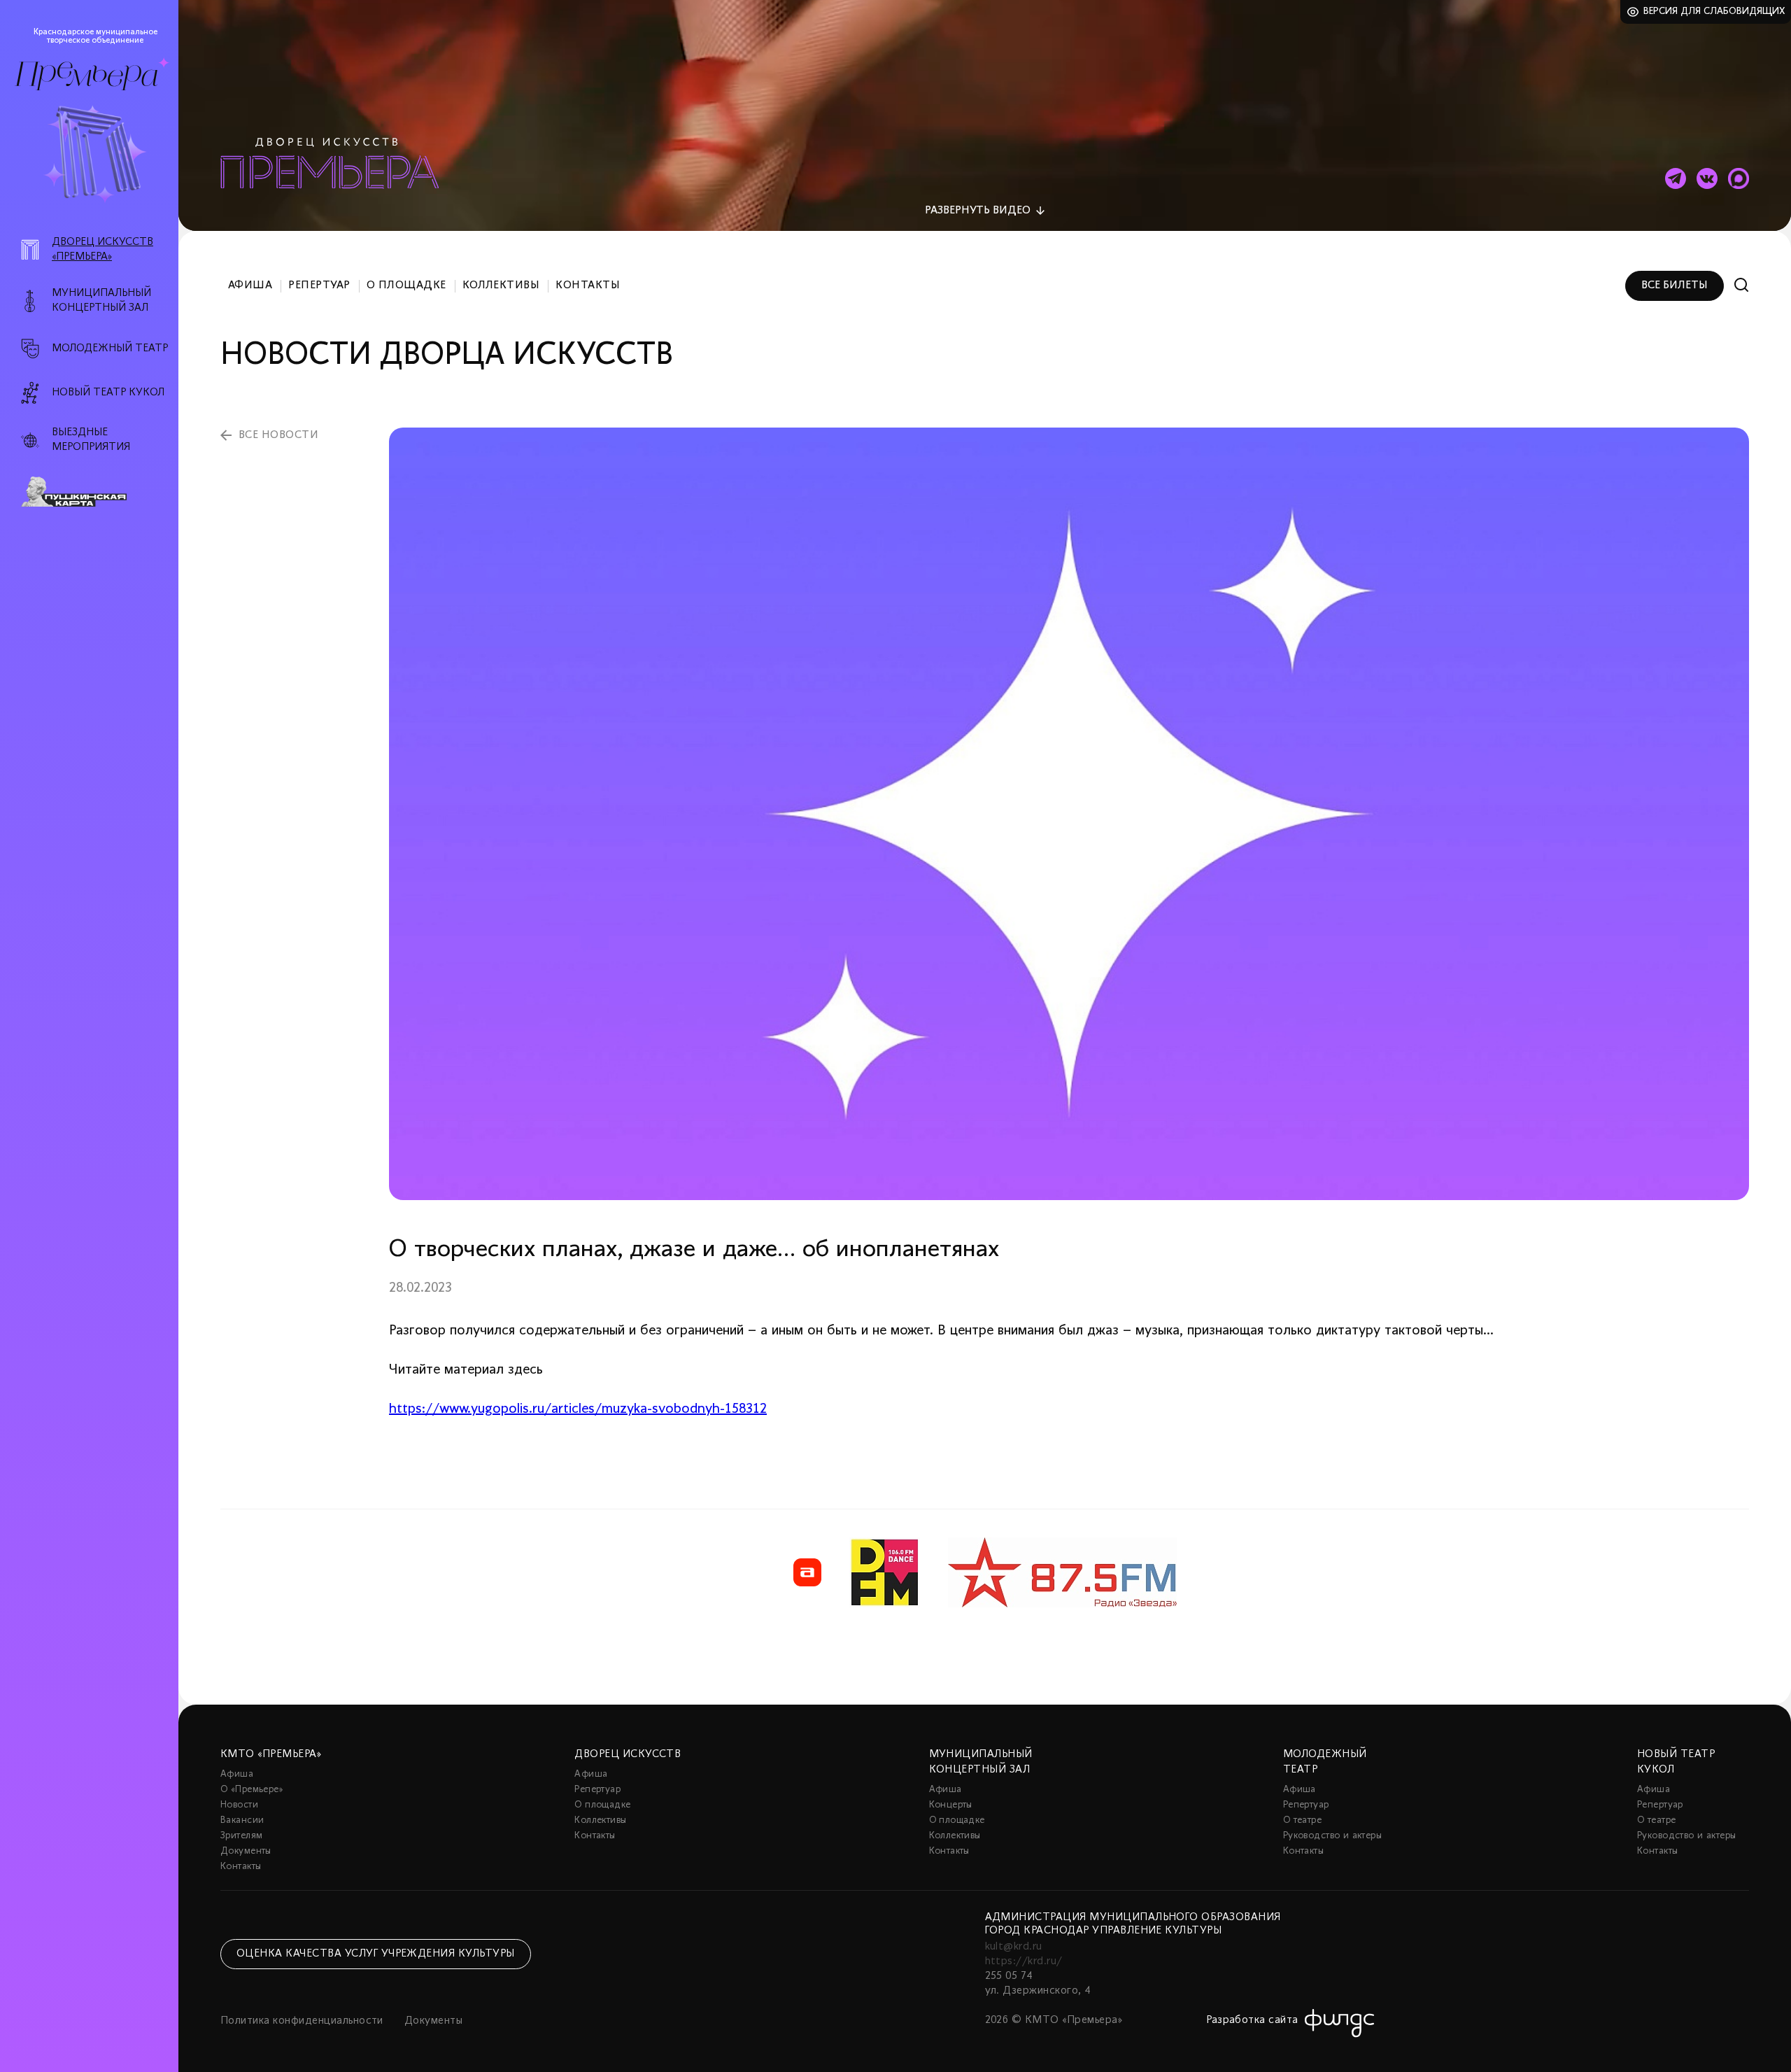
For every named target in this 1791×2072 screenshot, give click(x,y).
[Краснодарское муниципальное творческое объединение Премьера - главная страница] (86, 76)
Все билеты (1675, 286)
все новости (278, 435)
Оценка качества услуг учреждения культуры (376, 1954)
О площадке (406, 286)
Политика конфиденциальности (302, 2021)
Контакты (588, 286)
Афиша (250, 286)
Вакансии (242, 1820)
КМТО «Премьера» (271, 1754)
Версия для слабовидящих (1714, 12)
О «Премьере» (252, 1790)
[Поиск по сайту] (1742, 285)
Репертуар (319, 286)
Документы (246, 1851)
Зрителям (241, 1836)
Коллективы (501, 286)
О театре (1302, 1820)
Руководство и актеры (1332, 1836)
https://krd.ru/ (1024, 1961)
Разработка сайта (1252, 2020)
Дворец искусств (628, 1754)
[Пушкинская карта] (97, 492)
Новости (239, 1805)
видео (978, 211)
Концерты (951, 1805)
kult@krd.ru (1014, 1947)
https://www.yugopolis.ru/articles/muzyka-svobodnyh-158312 (578, 1409)
